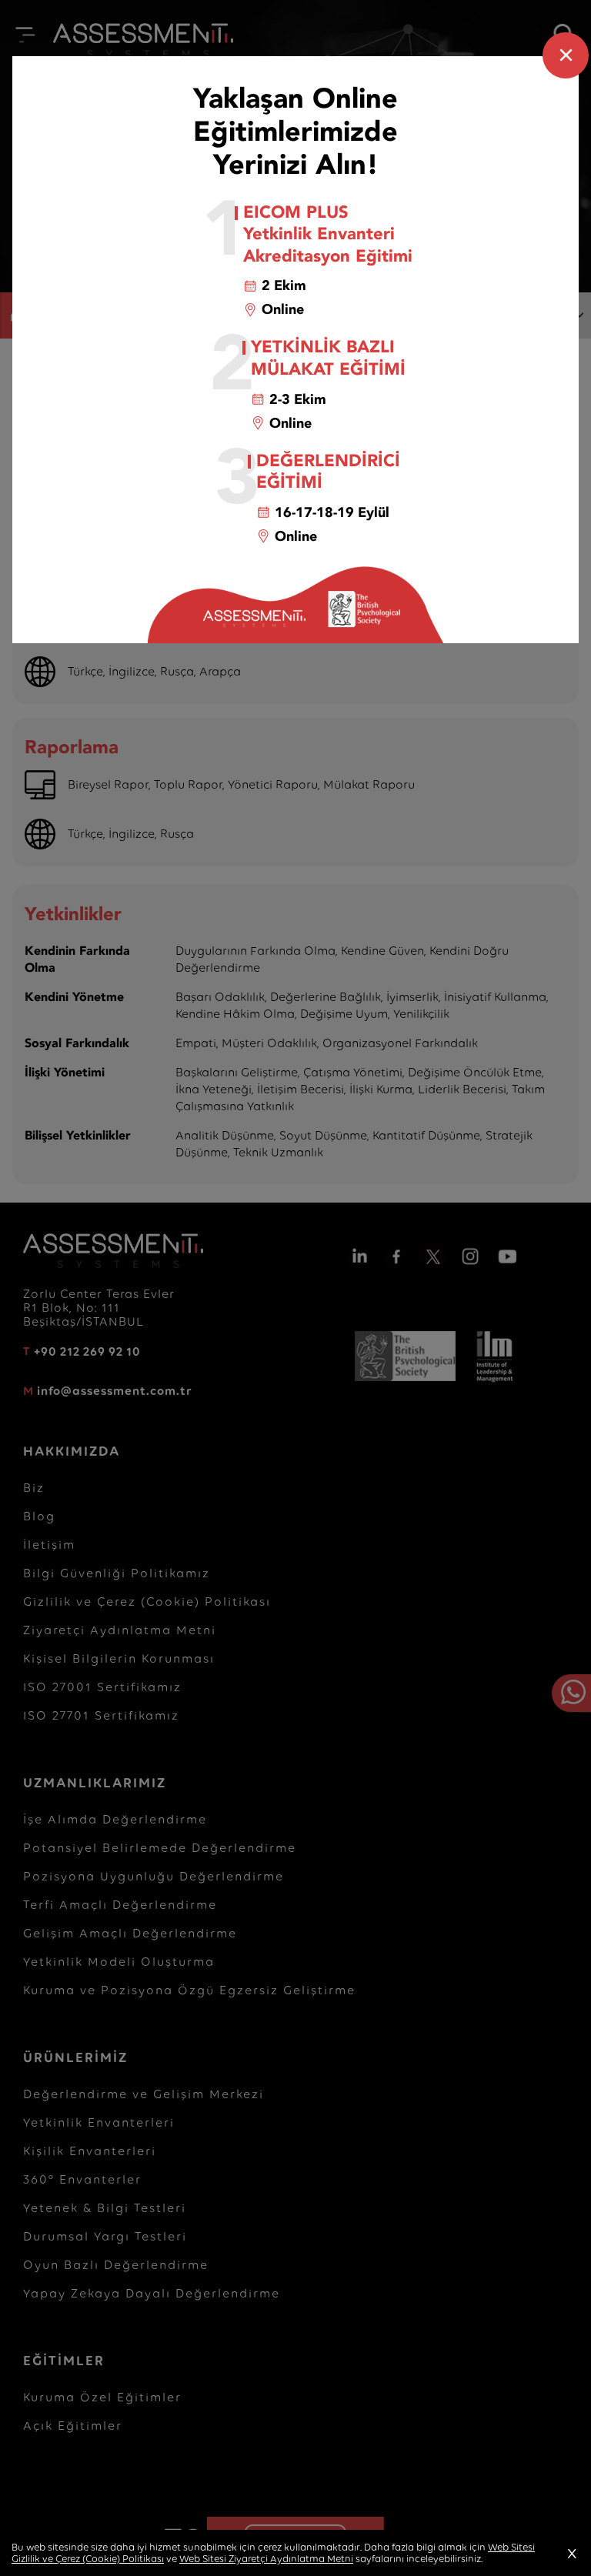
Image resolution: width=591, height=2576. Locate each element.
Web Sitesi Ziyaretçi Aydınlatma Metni (266, 2559)
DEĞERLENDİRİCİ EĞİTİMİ (328, 472)
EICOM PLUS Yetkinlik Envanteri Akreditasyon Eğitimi (328, 235)
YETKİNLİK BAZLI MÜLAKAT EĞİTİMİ (328, 358)
